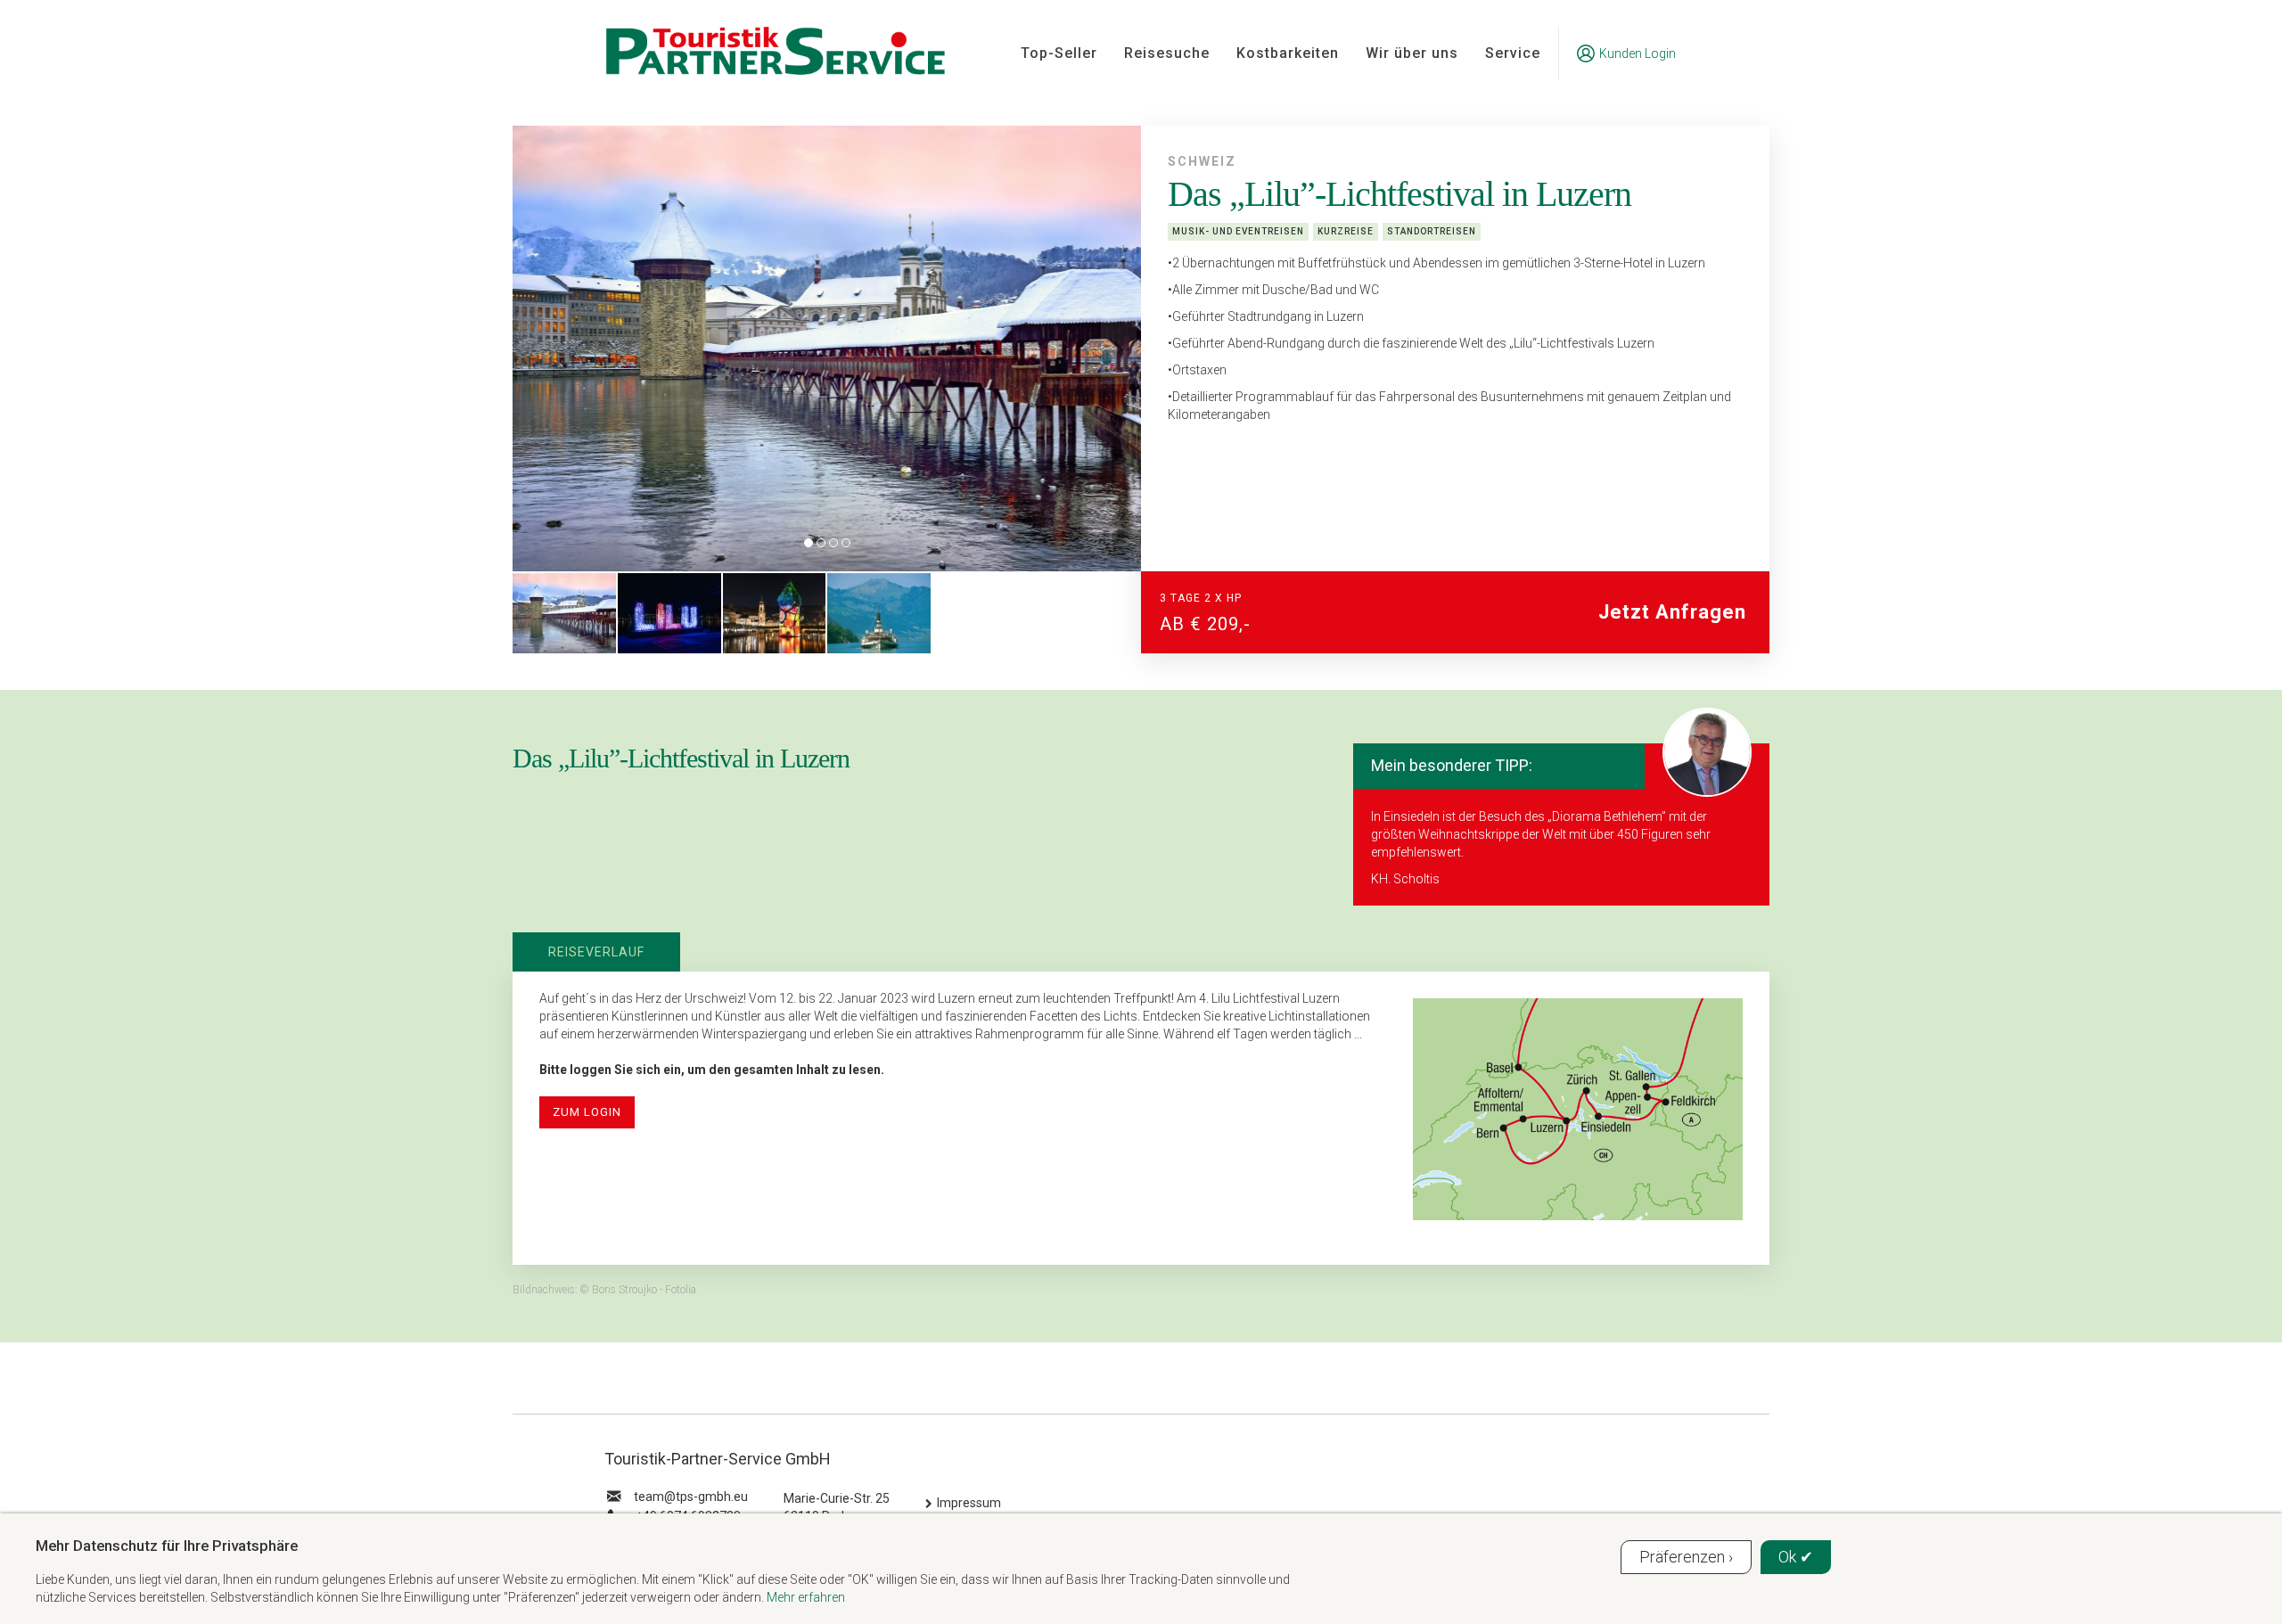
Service (1513, 53)
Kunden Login (1638, 53)
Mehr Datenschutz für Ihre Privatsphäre (167, 1546)
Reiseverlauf (596, 952)
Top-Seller (1059, 53)
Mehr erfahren (806, 1597)
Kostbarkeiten (1288, 53)
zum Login (587, 1112)
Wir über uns (1412, 53)
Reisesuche (1167, 53)
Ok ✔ (1796, 1557)
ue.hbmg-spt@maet (691, 1497)
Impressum (969, 1503)
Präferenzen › (1686, 1557)
